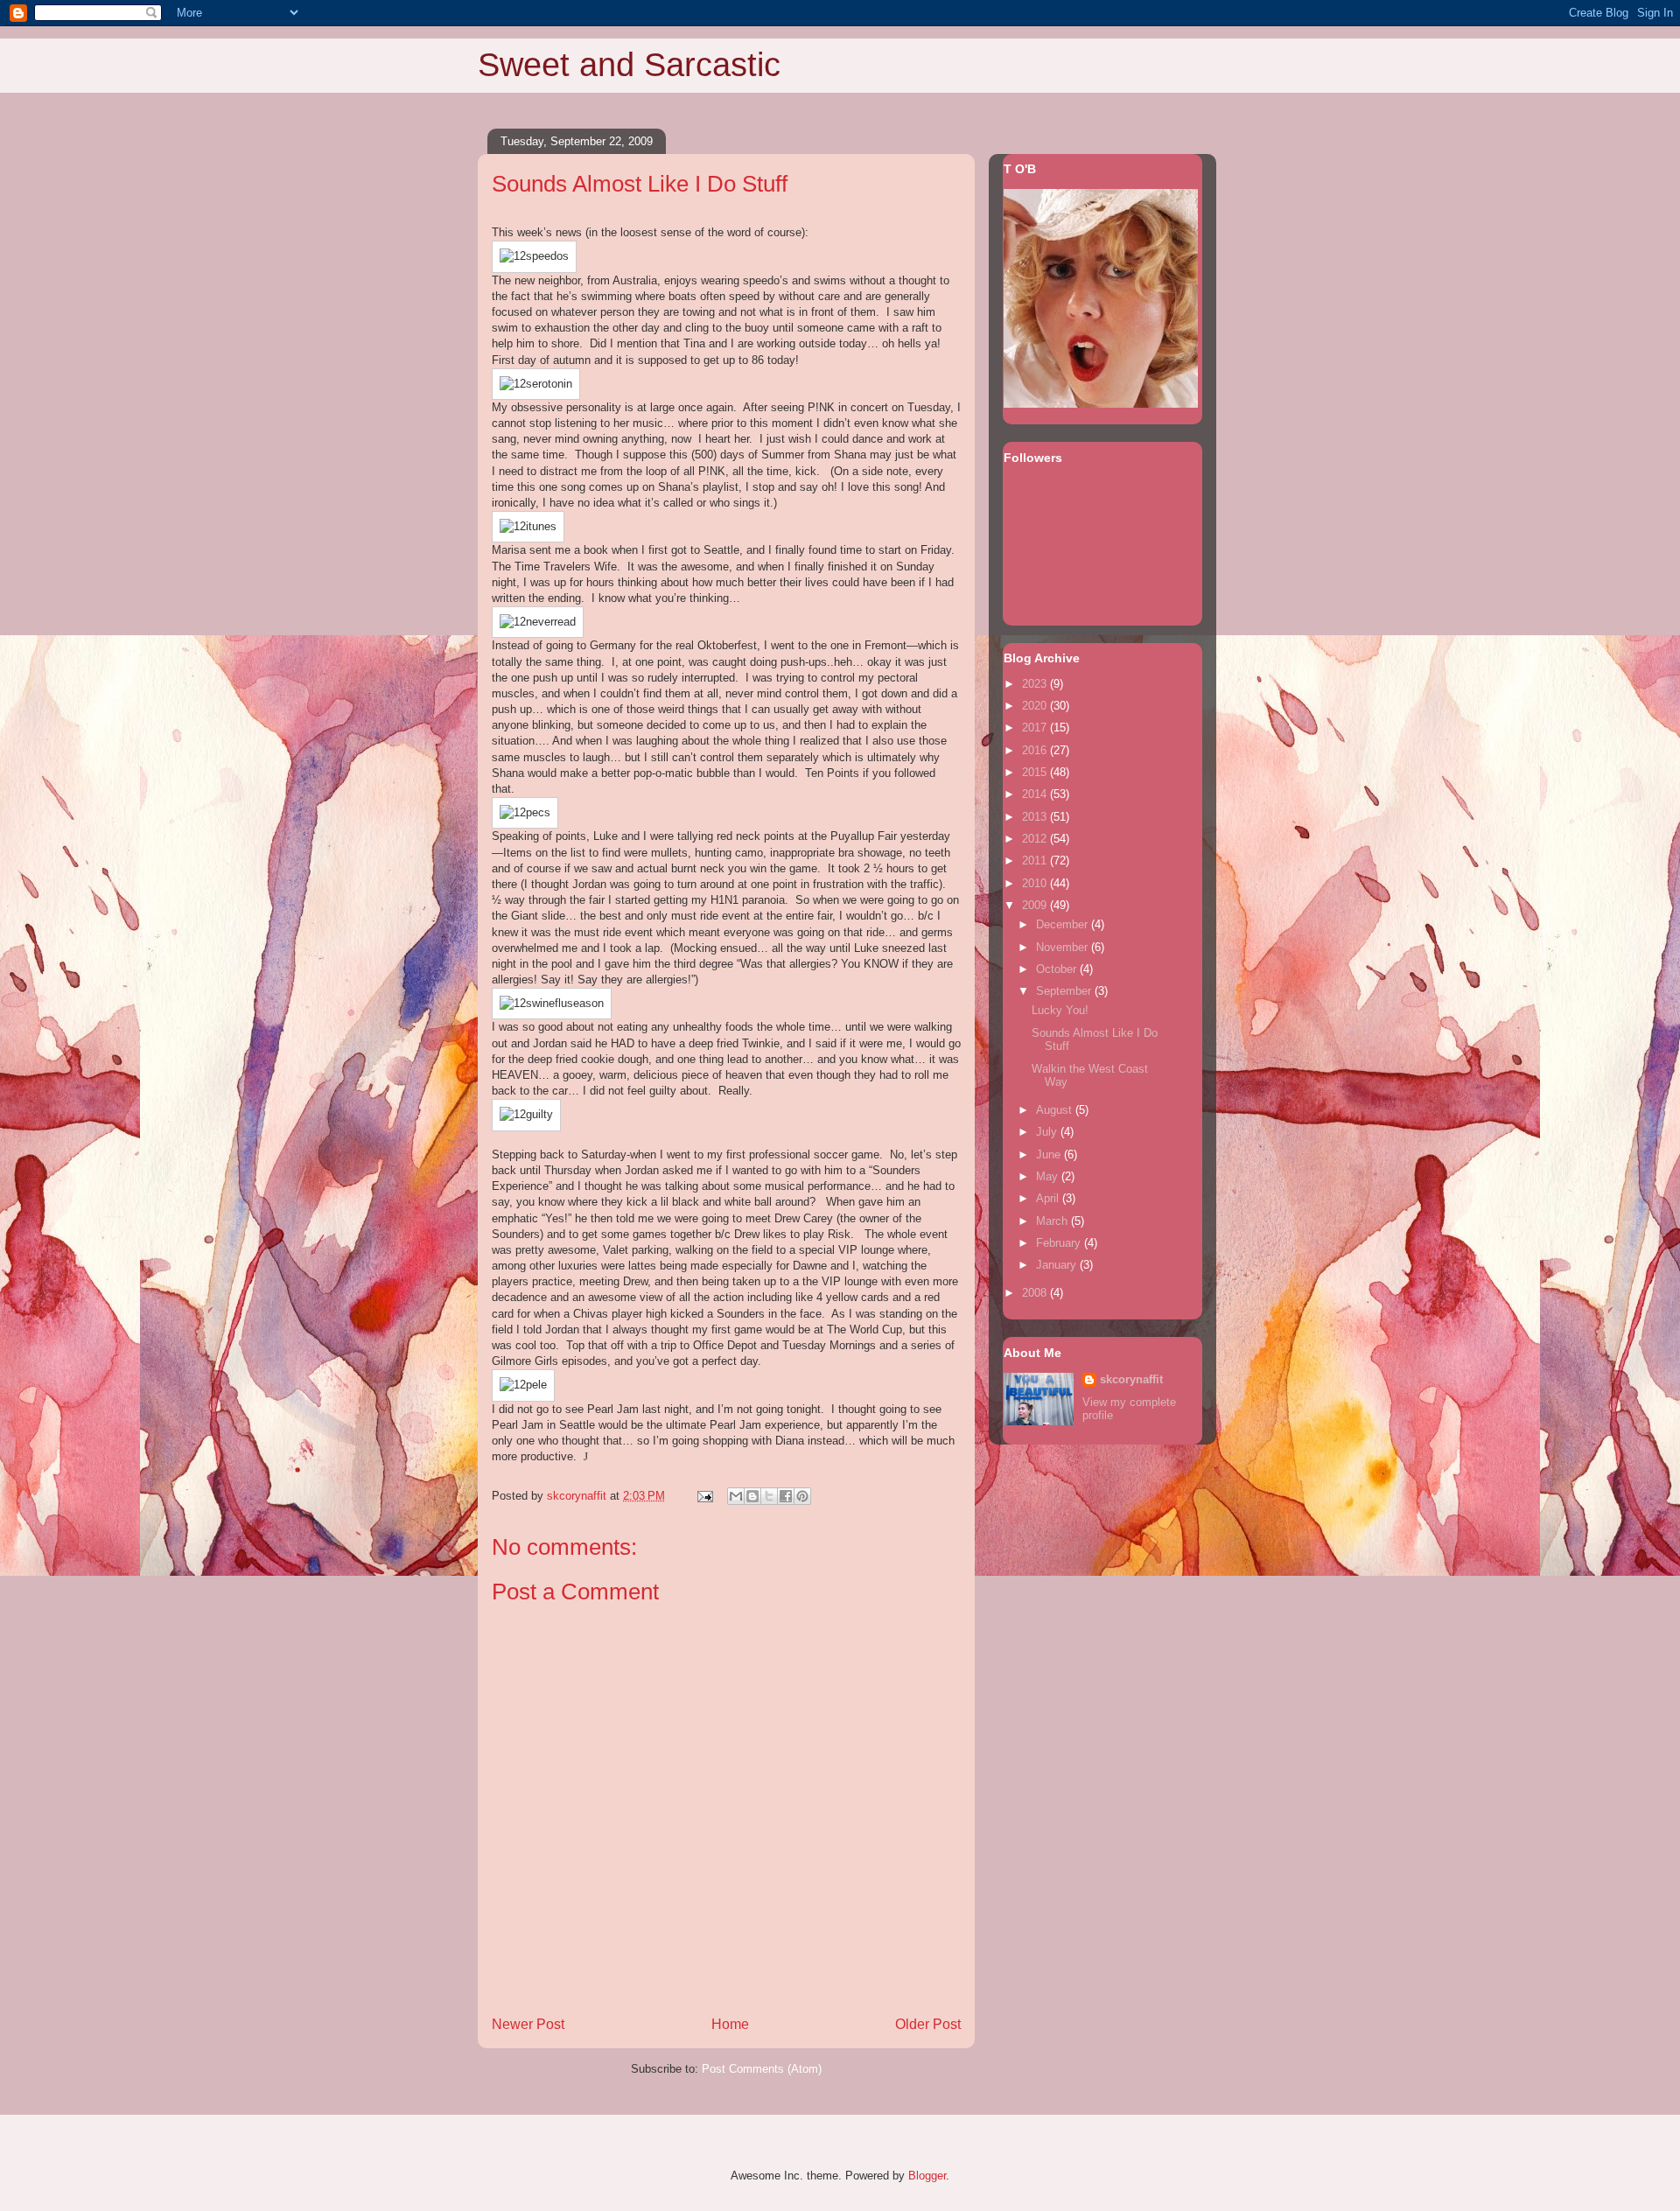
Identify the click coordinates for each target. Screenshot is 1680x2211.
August (1056, 1110)
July (1048, 1132)
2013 (1036, 817)
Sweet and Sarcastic (629, 65)
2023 (1036, 684)
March (1053, 1221)
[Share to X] (769, 1496)
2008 (1036, 1293)
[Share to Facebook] (786, 1496)
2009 (1036, 905)
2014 (1036, 794)
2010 (1036, 883)
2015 (1036, 772)
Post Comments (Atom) (762, 2069)
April (1049, 1198)
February (1060, 1243)
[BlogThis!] (752, 1496)
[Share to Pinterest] (802, 1496)
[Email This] (736, 1496)
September (1065, 991)
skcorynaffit (1131, 1379)
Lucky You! (1060, 1010)
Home (730, 2024)
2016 (1036, 750)
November (1064, 947)
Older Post (928, 2024)
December (1064, 924)
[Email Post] (704, 1496)
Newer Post (528, 2024)
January (1058, 1265)
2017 (1036, 728)
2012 (1036, 839)
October (1058, 969)
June (1050, 1154)
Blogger (927, 2176)
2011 (1036, 861)
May (1049, 1176)
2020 (1036, 706)
